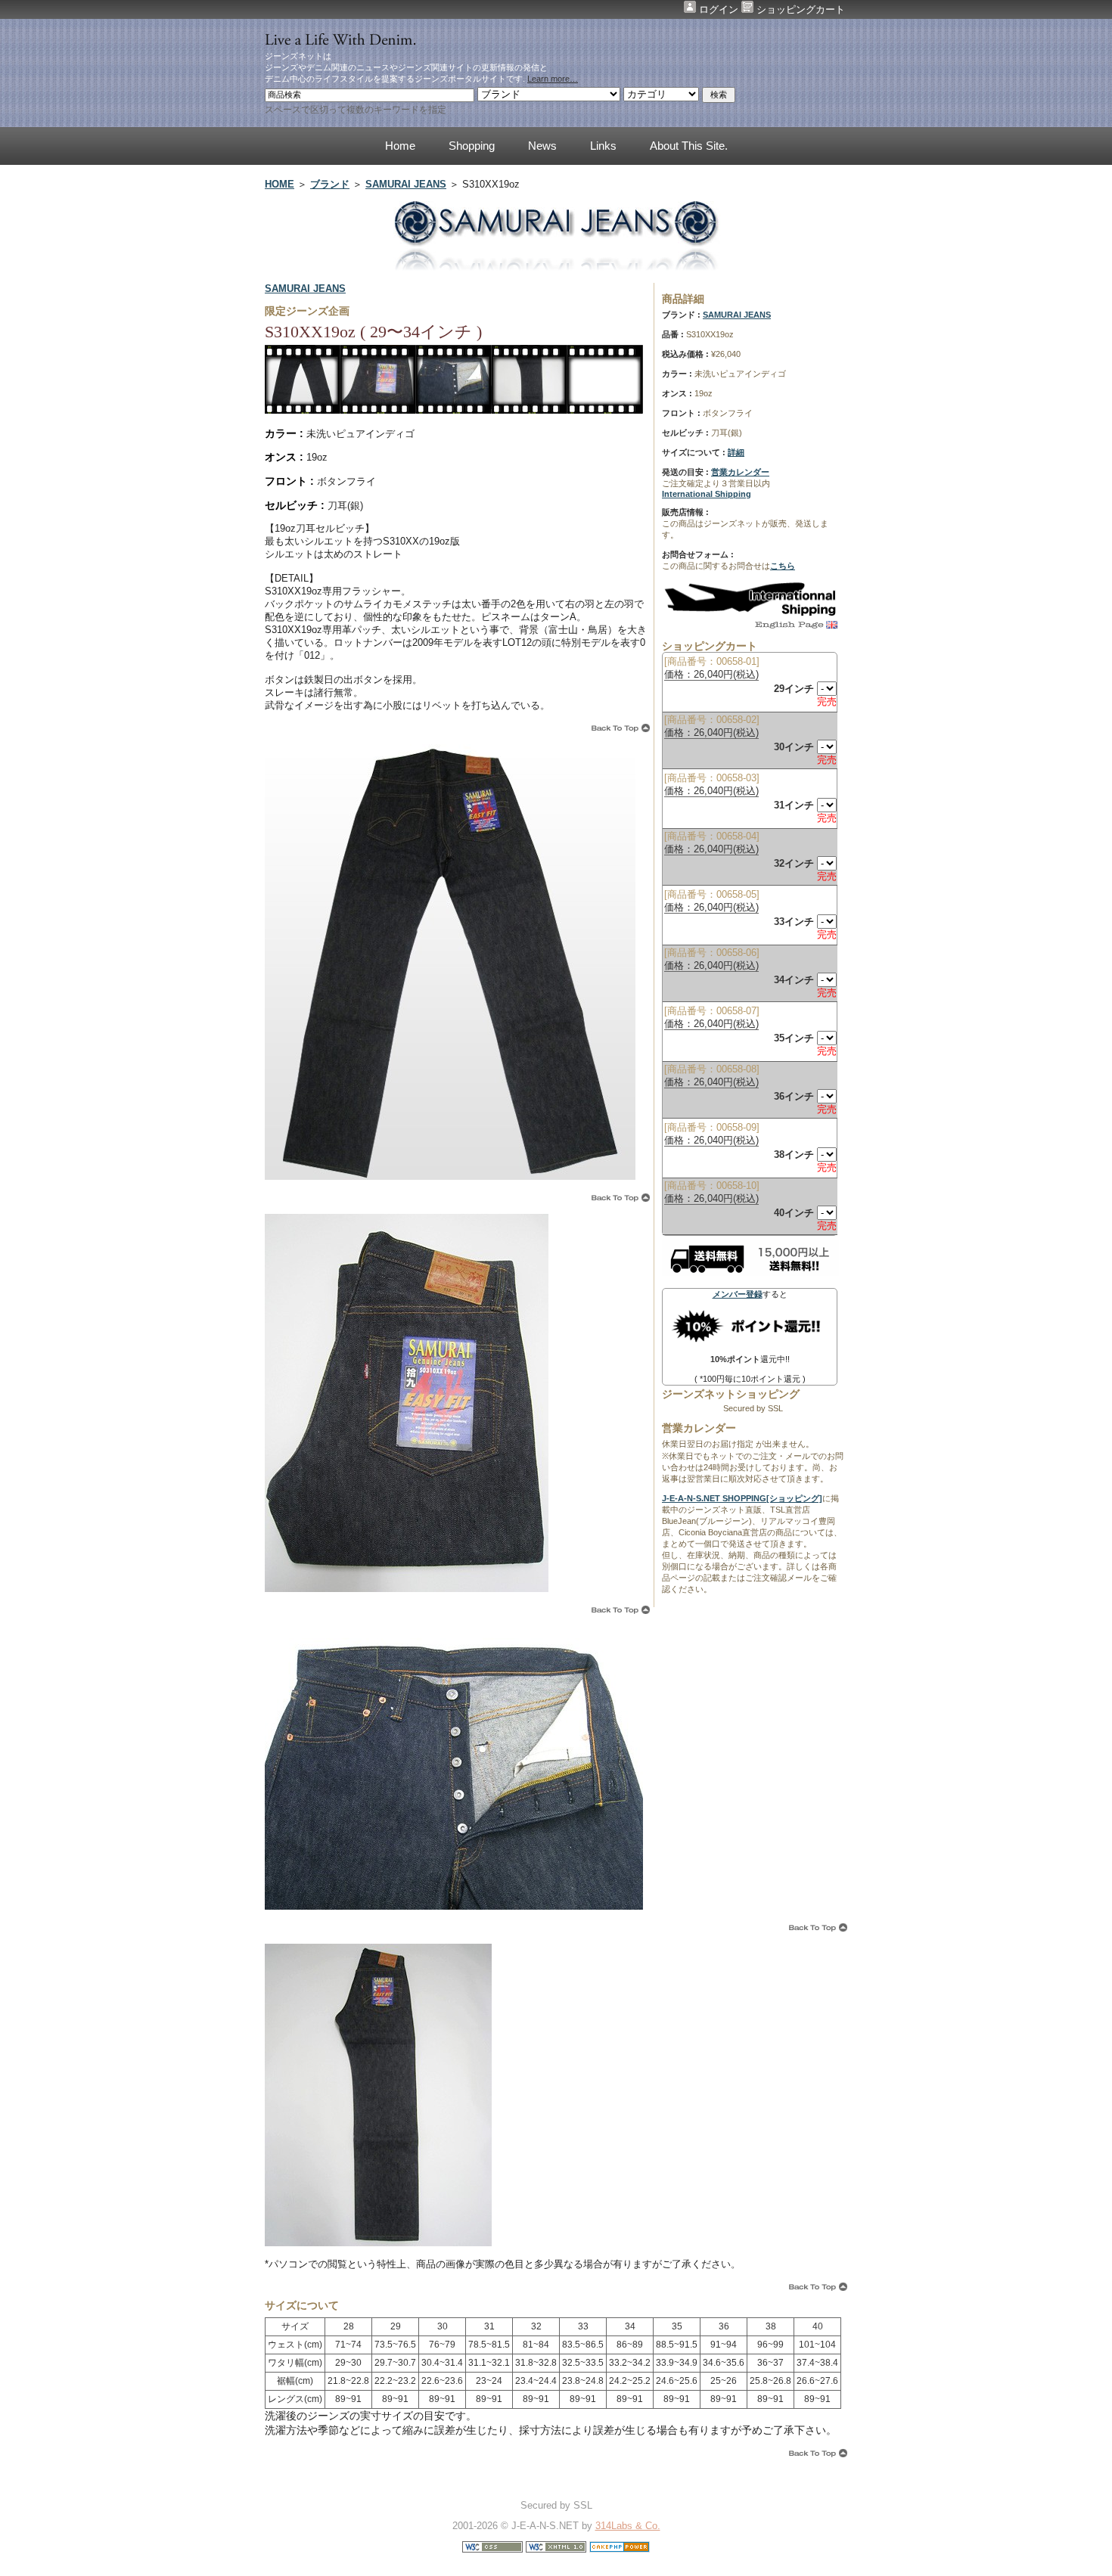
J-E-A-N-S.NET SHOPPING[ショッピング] (742, 1498)
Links (603, 146)
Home (400, 146)
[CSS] (492, 2549)
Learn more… (553, 79)
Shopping (472, 146)
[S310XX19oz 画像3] (454, 413)
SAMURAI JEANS (406, 184)
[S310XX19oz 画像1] (303, 413)
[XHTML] (556, 2549)
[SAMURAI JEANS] (556, 267)
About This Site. (689, 146)
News (542, 146)
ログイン (719, 9)
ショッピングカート (799, 9)
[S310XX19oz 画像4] (530, 413)
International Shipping (707, 494)
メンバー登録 (738, 1294)
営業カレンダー (740, 472)
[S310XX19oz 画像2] (378, 413)
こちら (783, 566)
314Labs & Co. (628, 2526)
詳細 (736, 452)
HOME (280, 184)
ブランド (330, 184)
